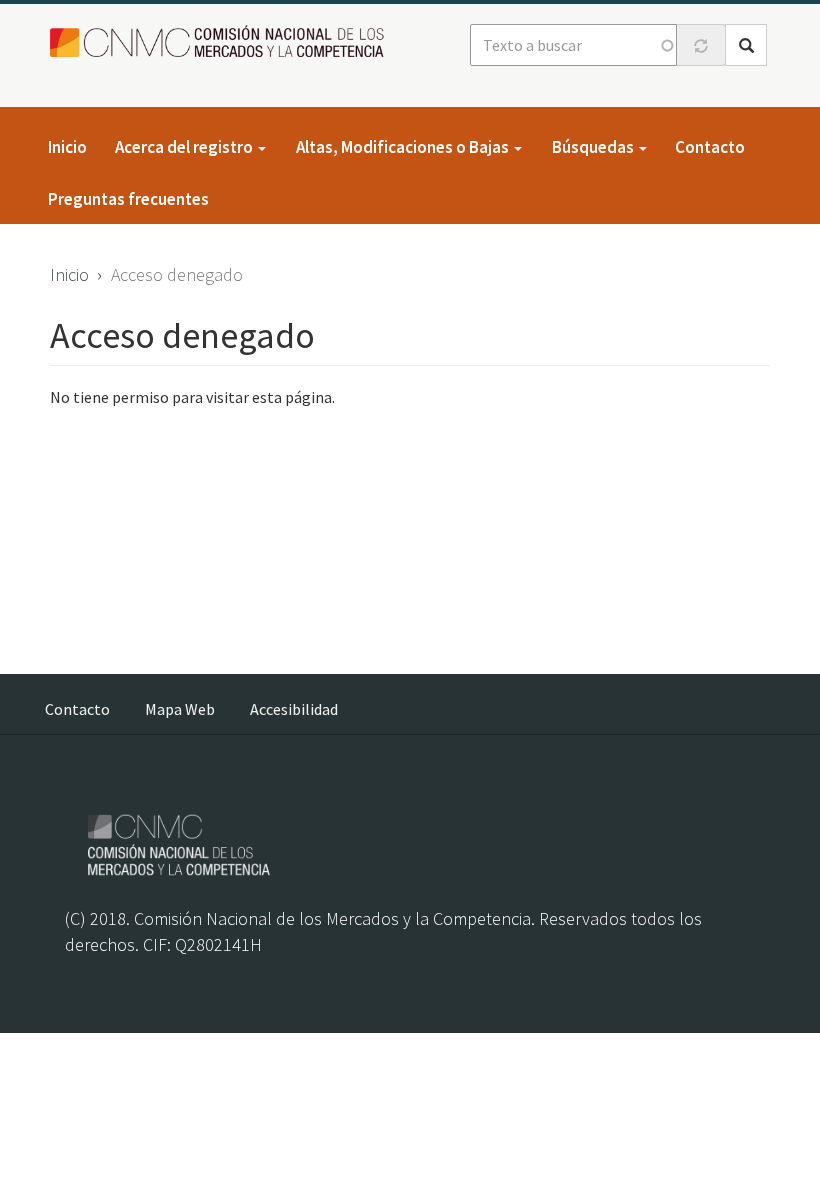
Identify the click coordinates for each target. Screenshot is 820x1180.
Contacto (710, 147)
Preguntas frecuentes (128, 199)
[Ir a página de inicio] (222, 42)
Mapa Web (180, 709)
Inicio (67, 147)
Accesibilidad (294, 709)
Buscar (746, 45)
